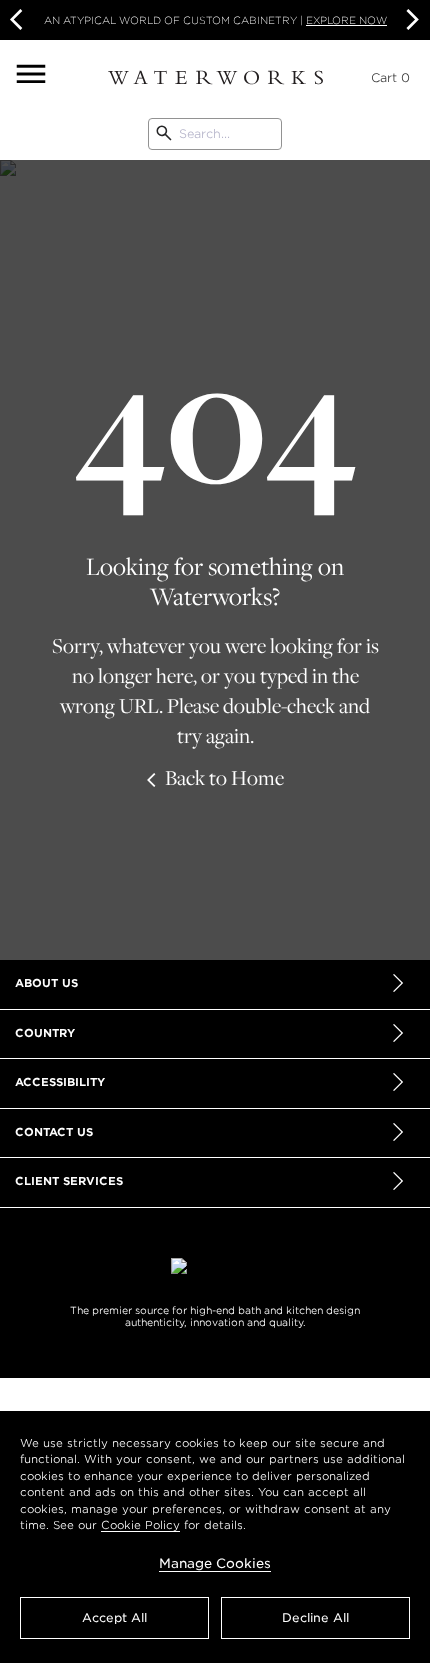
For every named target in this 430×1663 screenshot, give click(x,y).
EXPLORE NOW (346, 20)
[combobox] (215, 134)
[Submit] (164, 134)
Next (410, 20)
